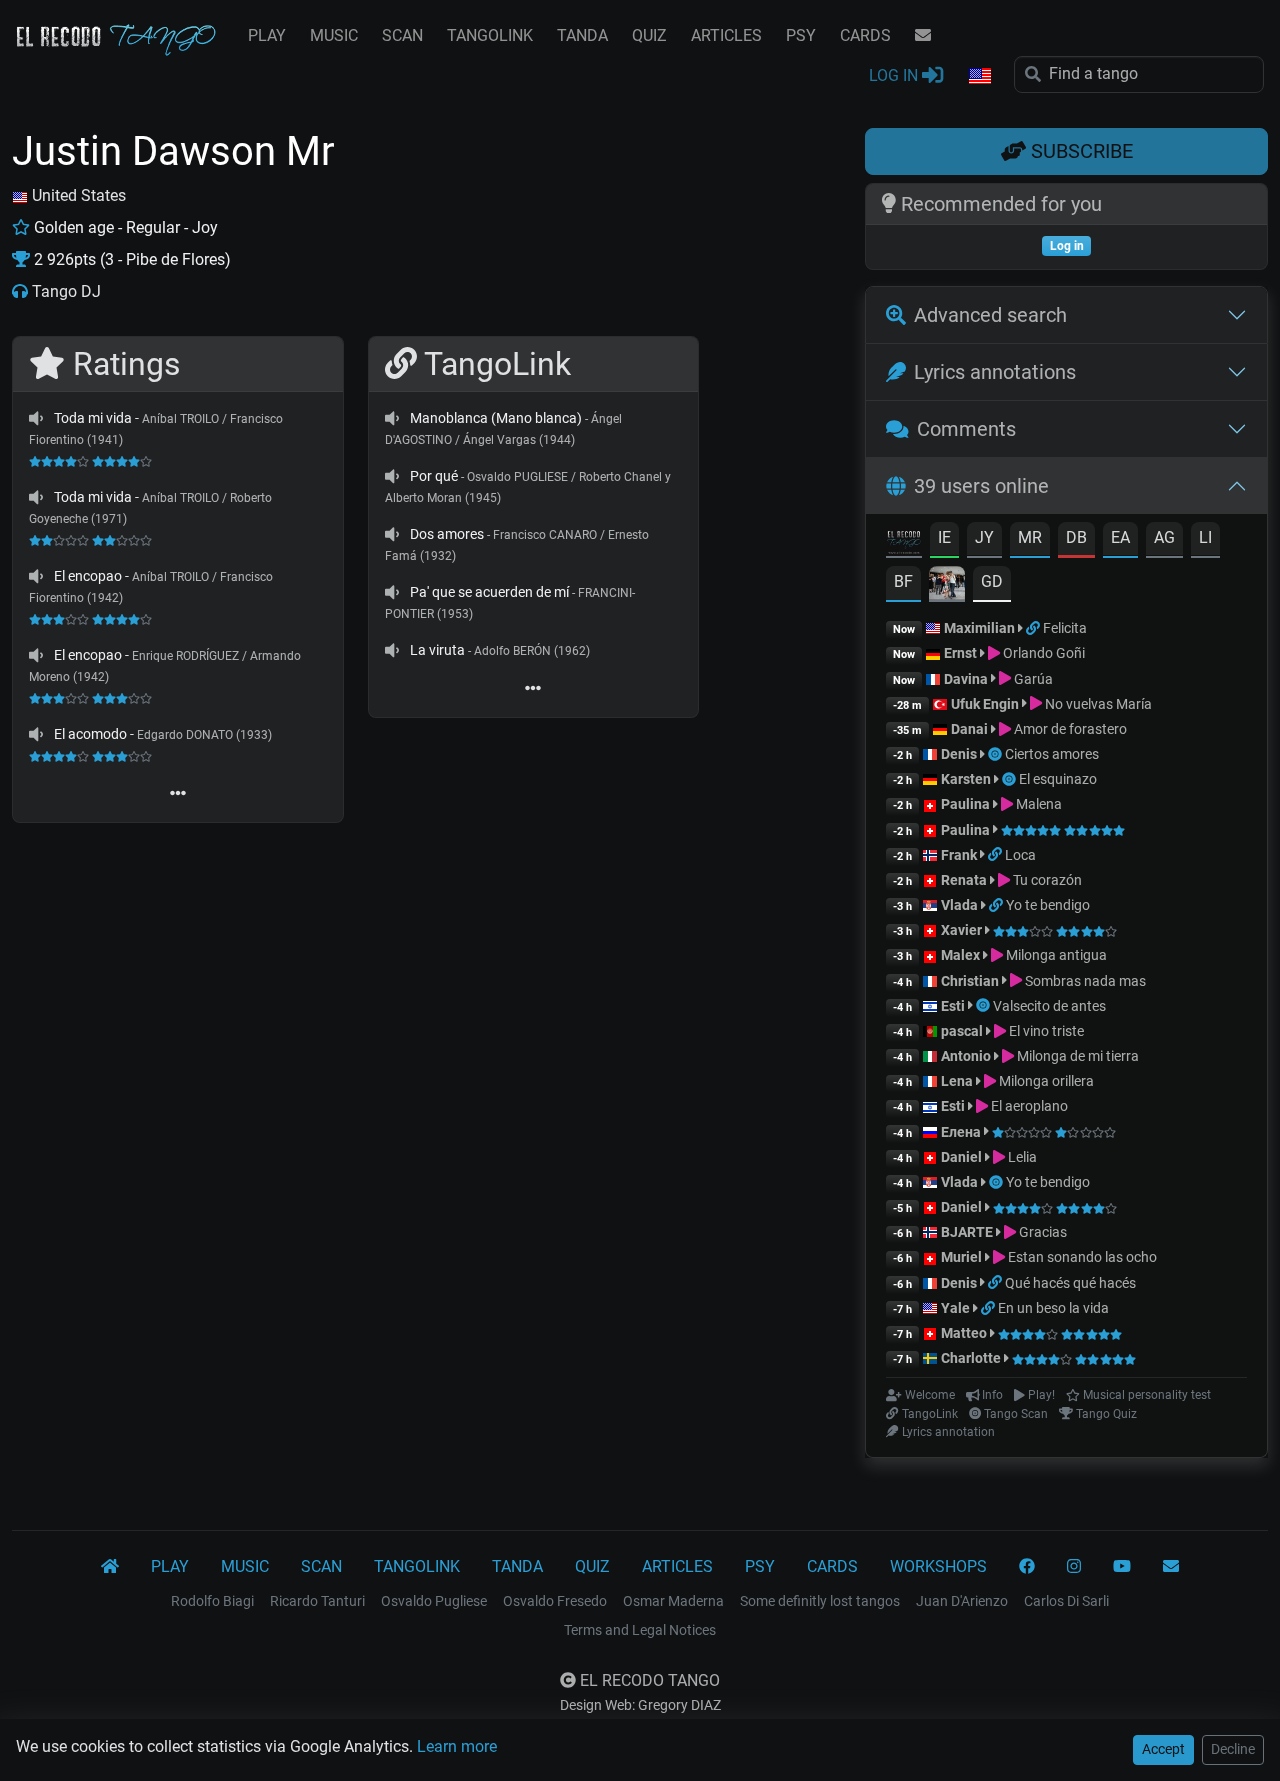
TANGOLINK (490, 35)
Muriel (961, 1257)
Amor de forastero (1069, 729)
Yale (955, 1308)
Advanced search (990, 315)
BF (903, 581)
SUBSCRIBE (1079, 151)
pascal (962, 1031)
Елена (961, 1132)
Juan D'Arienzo (962, 1601)
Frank (959, 855)
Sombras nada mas (1084, 981)
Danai (969, 729)
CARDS (865, 35)
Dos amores (447, 534)
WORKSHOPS (938, 1566)
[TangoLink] (1034, 628)
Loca (1020, 855)
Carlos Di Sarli (1066, 1601)
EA (1120, 537)
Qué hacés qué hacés (1070, 1283)
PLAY (267, 35)
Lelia (1021, 1157)
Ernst (960, 653)
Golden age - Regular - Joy (124, 227)
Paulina (965, 804)
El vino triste (1045, 1031)
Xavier (963, 930)
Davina (966, 679)
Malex (960, 955)
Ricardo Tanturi (317, 1601)
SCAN (402, 35)
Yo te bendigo (1048, 905)
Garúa (1032, 679)
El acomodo (90, 734)
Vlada (959, 905)
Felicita (1065, 628)
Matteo (964, 1333)
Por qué (434, 476)
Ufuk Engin (985, 704)
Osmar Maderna (673, 1601)
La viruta (437, 650)
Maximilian (979, 628)
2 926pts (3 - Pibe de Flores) (130, 259)
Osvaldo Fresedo (555, 1601)
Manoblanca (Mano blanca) (496, 418)
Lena (957, 1081)
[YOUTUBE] (1122, 1567)
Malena (1037, 804)
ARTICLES (726, 35)
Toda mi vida (93, 418)
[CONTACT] (923, 36)
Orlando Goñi (1042, 653)
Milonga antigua (1055, 955)
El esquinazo (1058, 779)
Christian (970, 981)
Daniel (963, 1157)
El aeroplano (1028, 1106)
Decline (1233, 1749)
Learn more (457, 1746)
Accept (1163, 1749)
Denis (959, 754)
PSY (801, 35)
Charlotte (971, 1358)
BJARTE (967, 1232)
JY (984, 537)
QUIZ (649, 35)
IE (944, 537)
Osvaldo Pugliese (434, 1601)
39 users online (981, 486)
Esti (953, 1006)
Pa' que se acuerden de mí (489, 592)
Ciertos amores (1052, 754)
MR (1030, 537)
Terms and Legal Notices (640, 1630)
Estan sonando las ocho (1081, 1257)
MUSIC (334, 35)
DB (1076, 537)
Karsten (966, 779)
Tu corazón (1046, 880)
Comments (966, 429)
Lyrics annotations (995, 372)
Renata (964, 880)
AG (1164, 537)
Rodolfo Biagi (212, 1601)
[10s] (36, 418)
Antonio (966, 1056)
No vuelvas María (1097, 704)
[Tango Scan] (996, 754)
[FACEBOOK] (1027, 1567)
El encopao (88, 576)
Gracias (1041, 1232)
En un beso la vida (1053, 1308)
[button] (979, 77)
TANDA (582, 35)
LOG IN (895, 75)
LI (1205, 537)
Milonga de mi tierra (1076, 1056)
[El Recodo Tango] (110, 1567)
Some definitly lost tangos (820, 1601)
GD (992, 581)
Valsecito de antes (1049, 1006)
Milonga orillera (1045, 1081)
